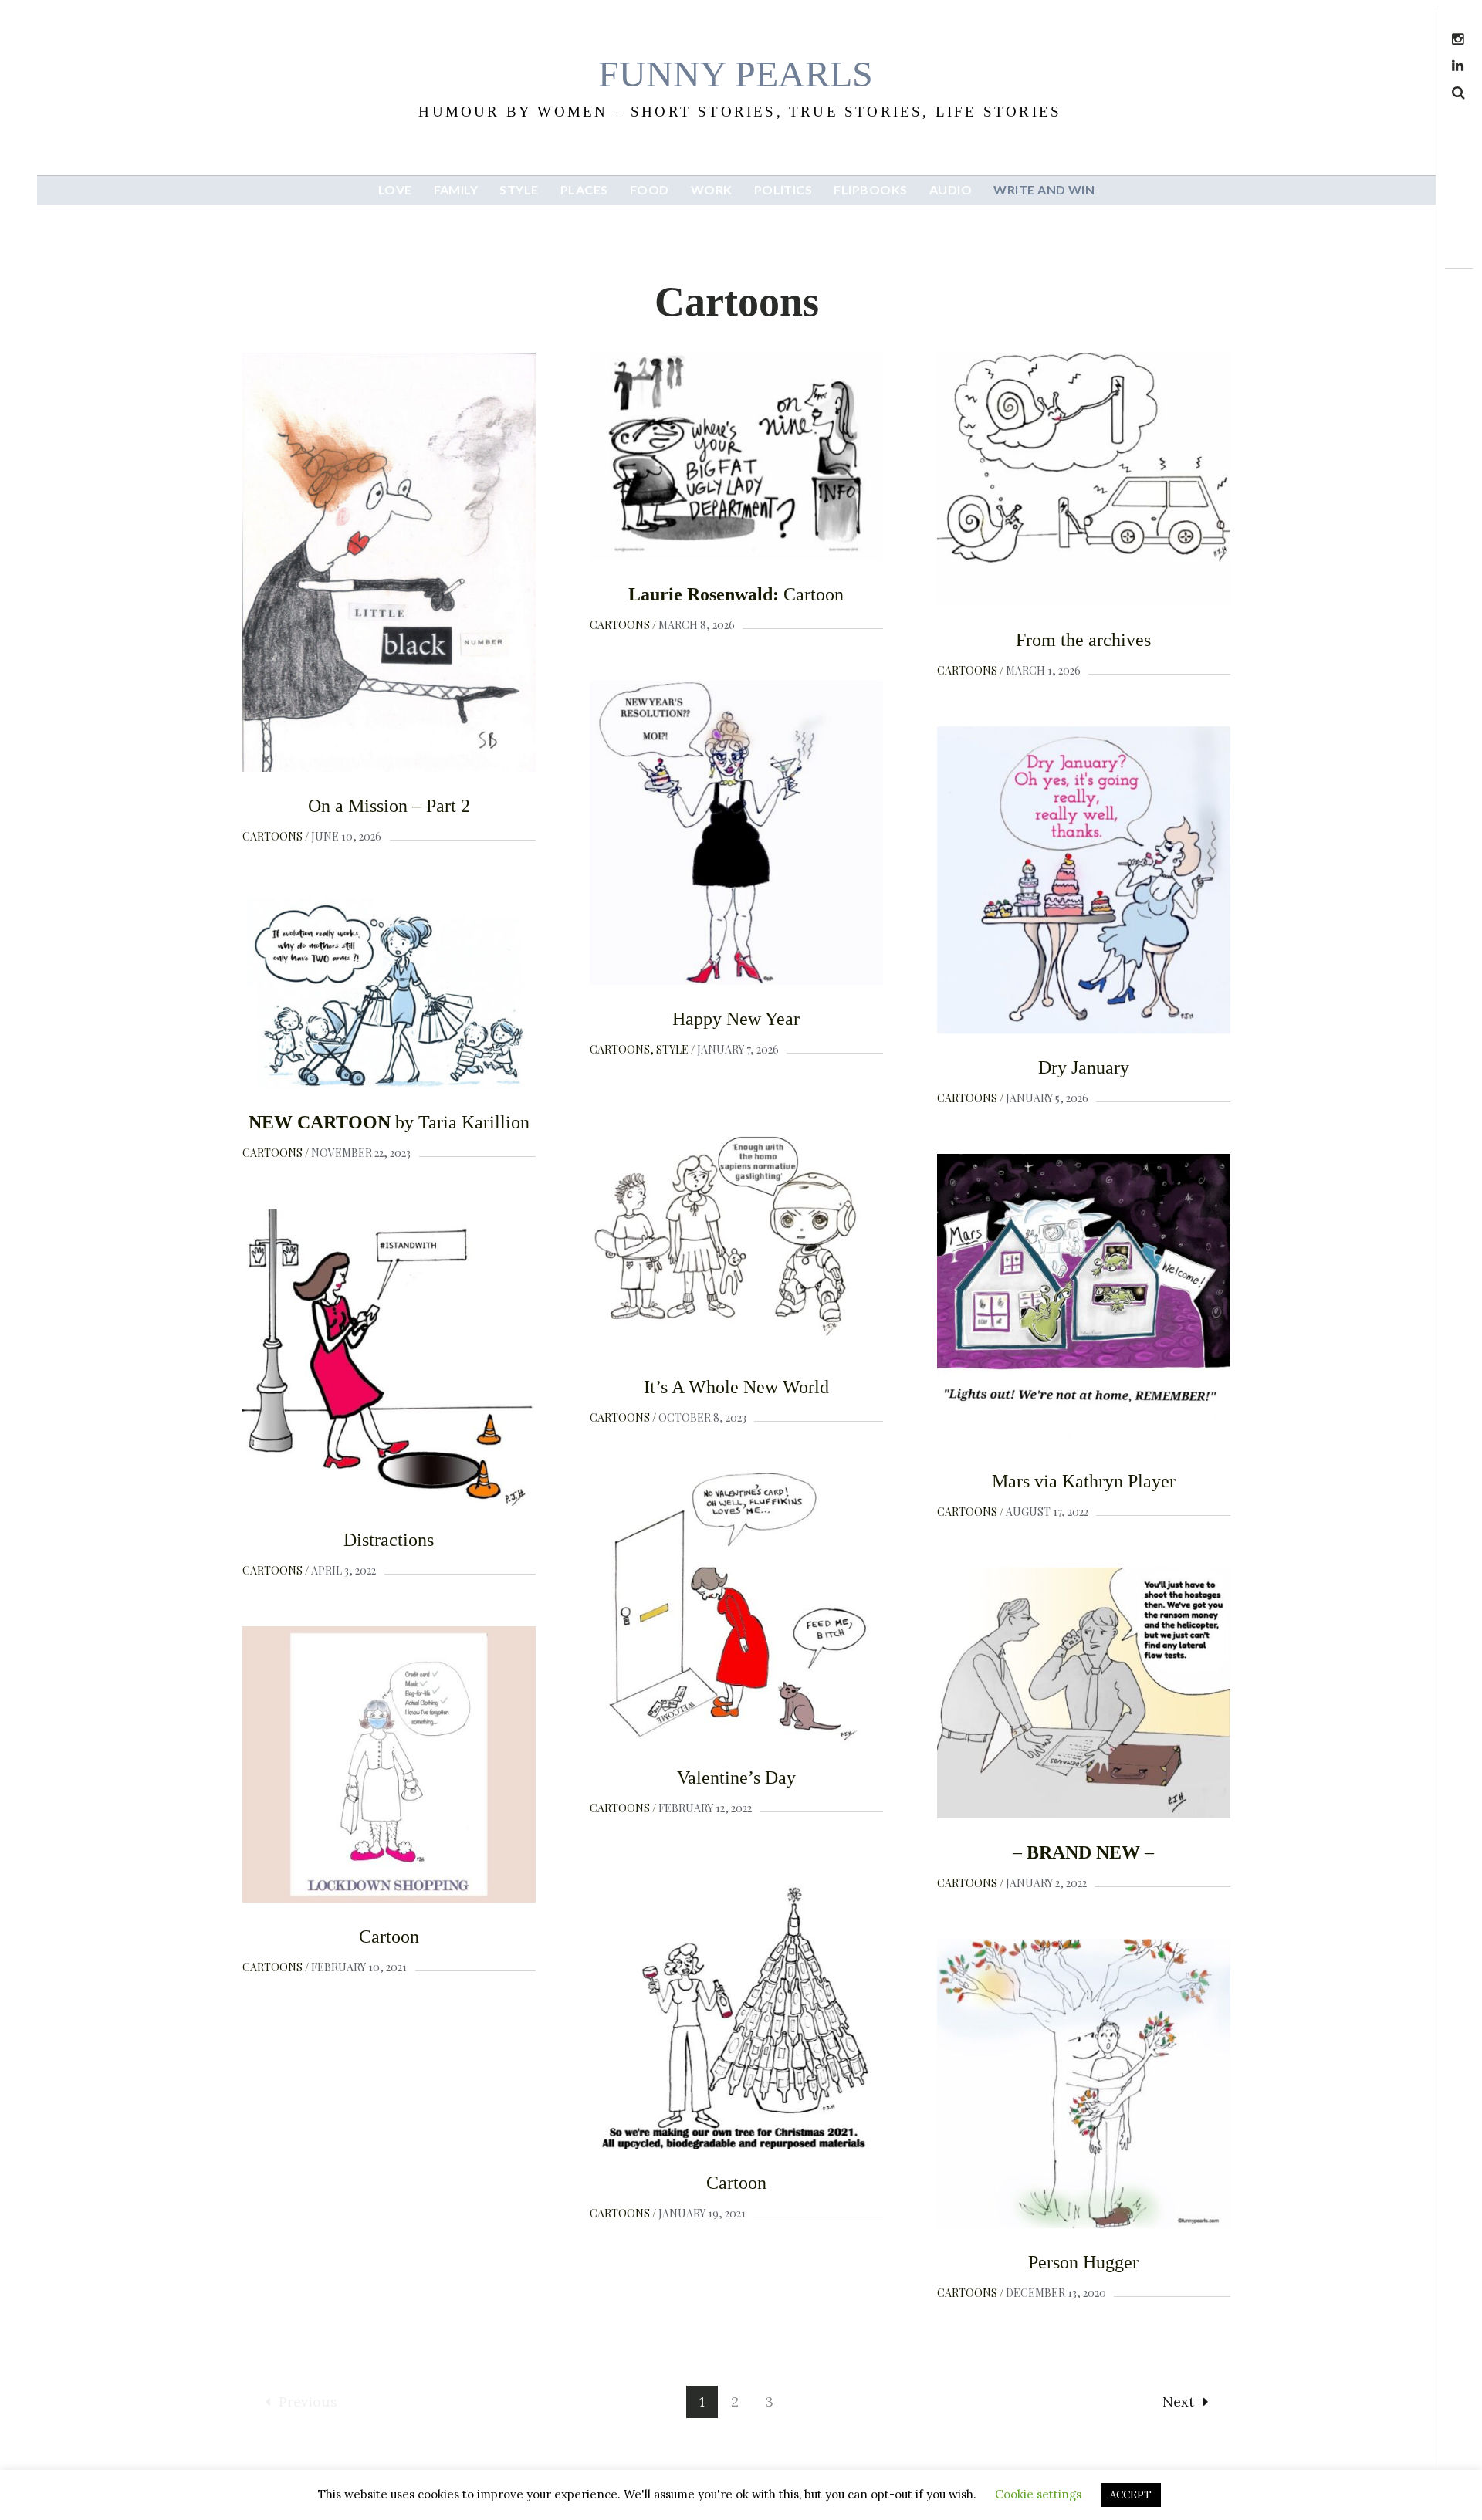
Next (1178, 2402)
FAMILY (456, 189)
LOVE (395, 189)
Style (672, 1049)
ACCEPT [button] (1131, 2495)
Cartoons (272, 836)
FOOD (650, 189)
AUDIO (951, 189)
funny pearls (736, 74)
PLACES (584, 189)
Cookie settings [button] (1038, 2494)
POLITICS (783, 189)
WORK (712, 189)
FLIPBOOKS (870, 189)
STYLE (519, 189)
